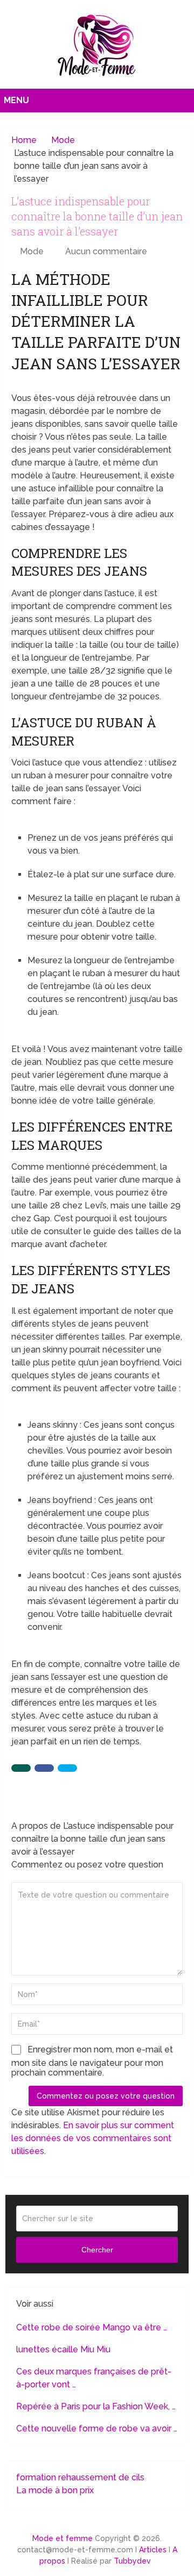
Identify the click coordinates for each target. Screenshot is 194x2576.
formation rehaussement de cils (80, 2477)
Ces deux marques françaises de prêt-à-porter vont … (94, 2378)
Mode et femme (63, 2538)
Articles (153, 2550)
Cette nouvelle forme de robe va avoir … (97, 2428)
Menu (16, 100)
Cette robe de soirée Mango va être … (92, 2327)
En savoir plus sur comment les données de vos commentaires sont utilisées (93, 2138)
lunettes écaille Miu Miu (63, 2349)
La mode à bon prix (55, 2490)
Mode (32, 251)
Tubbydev (132, 2561)
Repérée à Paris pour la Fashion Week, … (96, 2406)
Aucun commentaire (106, 251)
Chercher (97, 2250)
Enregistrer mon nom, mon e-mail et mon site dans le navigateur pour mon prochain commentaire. (92, 2061)
